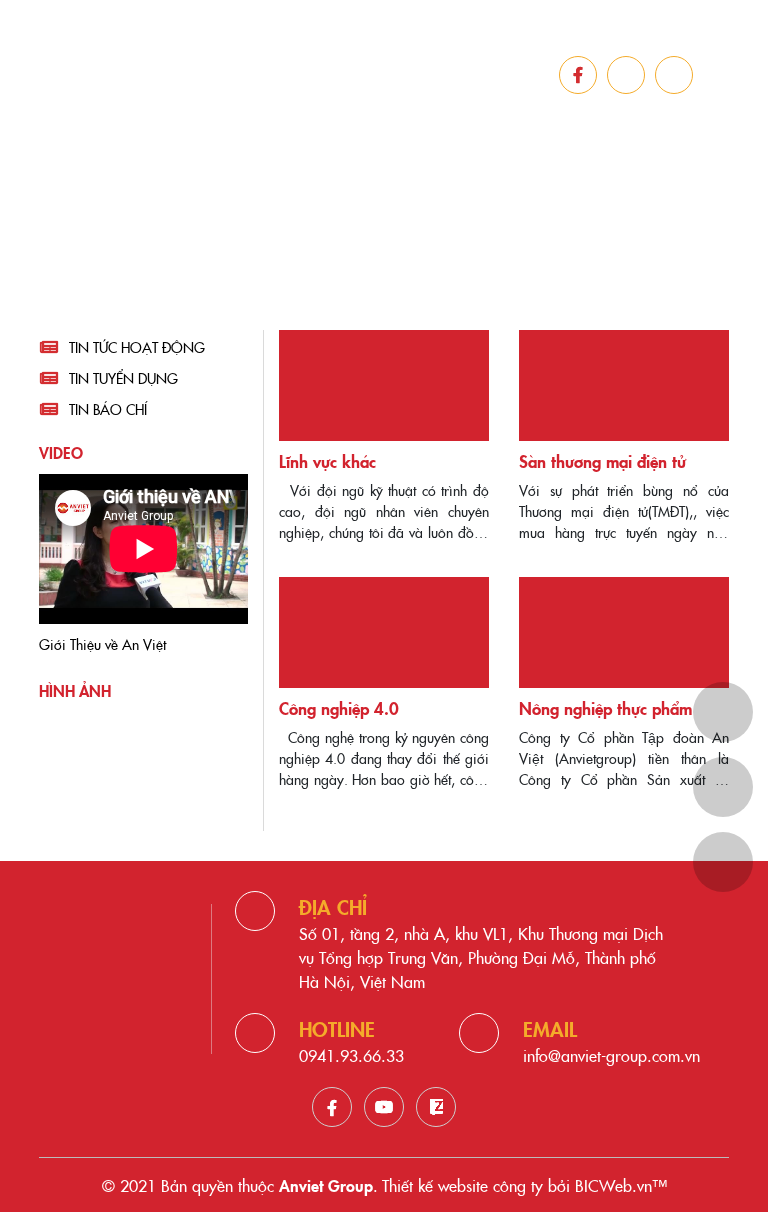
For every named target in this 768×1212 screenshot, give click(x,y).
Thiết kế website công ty (462, 1185)
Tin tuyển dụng (123, 378)
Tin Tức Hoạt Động (137, 347)
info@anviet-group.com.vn (611, 1055)
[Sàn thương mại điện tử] (624, 385)
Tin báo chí (108, 409)
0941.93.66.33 (351, 1055)
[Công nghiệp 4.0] (384, 632)
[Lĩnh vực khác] (384, 385)
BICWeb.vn (613, 1185)
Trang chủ (301, 256)
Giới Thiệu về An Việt (102, 644)
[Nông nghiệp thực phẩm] (624, 632)
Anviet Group (326, 1185)
